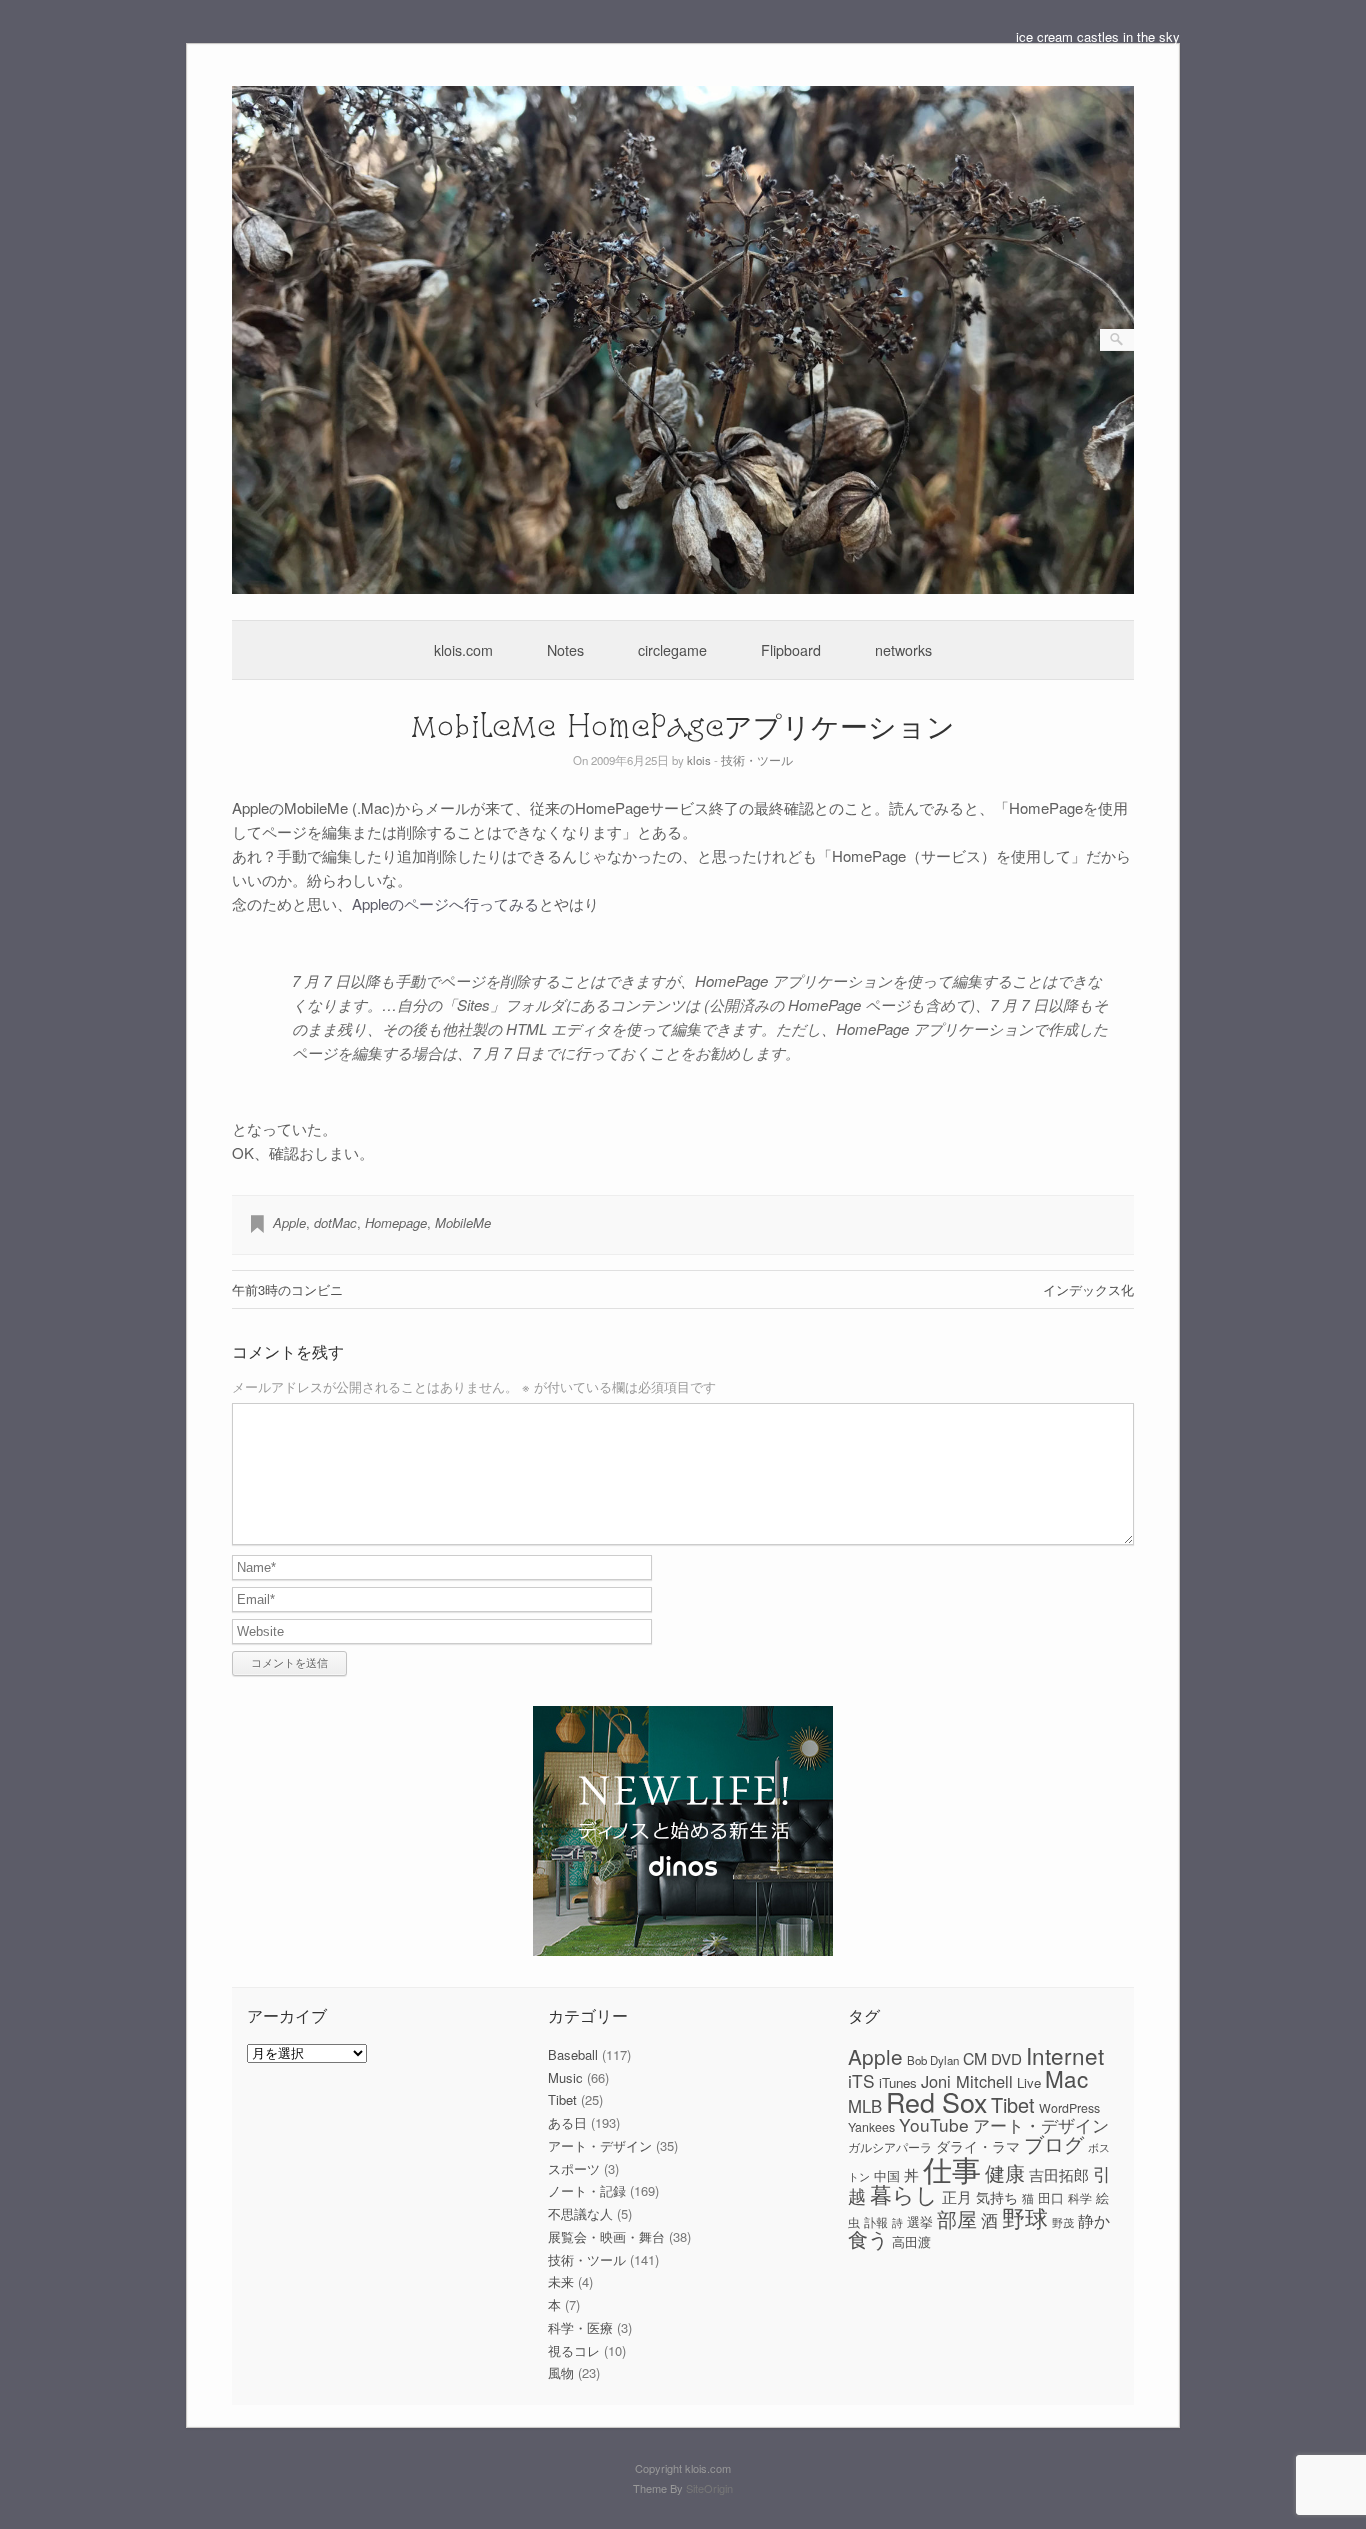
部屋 (957, 2219)
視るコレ (574, 2350)
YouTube (934, 2124)
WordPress (1069, 2108)
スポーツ (574, 2168)
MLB (865, 2106)
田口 (1051, 2197)
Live (1029, 2082)
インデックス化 (1088, 1289)
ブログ (1054, 2143)
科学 (1080, 2198)
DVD (1006, 2058)
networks (903, 650)
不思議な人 (580, 2213)
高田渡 (911, 2241)
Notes (565, 650)
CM (975, 2058)
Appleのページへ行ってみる (445, 903)
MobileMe (463, 1222)
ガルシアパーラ (890, 2147)
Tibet (562, 2099)
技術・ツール (757, 760)
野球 (1025, 2217)
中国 (887, 2175)
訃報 (876, 2222)
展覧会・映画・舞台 (606, 2236)
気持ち (997, 2197)
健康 (1005, 2173)
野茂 (1063, 2222)
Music (565, 2077)
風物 (561, 2372)
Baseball (573, 2054)
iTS (861, 2080)
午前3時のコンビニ (287, 1289)
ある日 (567, 2122)
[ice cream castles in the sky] (683, 588)
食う (868, 2238)
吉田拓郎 (1059, 2174)
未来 (561, 2281)
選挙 (920, 2221)
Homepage (396, 1222)
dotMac (335, 1222)
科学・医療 (580, 2327)
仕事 (952, 2168)
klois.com (463, 650)
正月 (957, 2196)
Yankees (871, 2127)
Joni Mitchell (967, 2081)
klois (699, 760)
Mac (1066, 2078)
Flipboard (791, 650)
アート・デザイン (600, 2145)
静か (1094, 2220)
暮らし (904, 2193)
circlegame (672, 650)
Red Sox (936, 2101)
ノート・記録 (587, 2190)
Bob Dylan (933, 2060)
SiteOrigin (709, 2488)
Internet (1065, 2055)
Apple (289, 1222)
